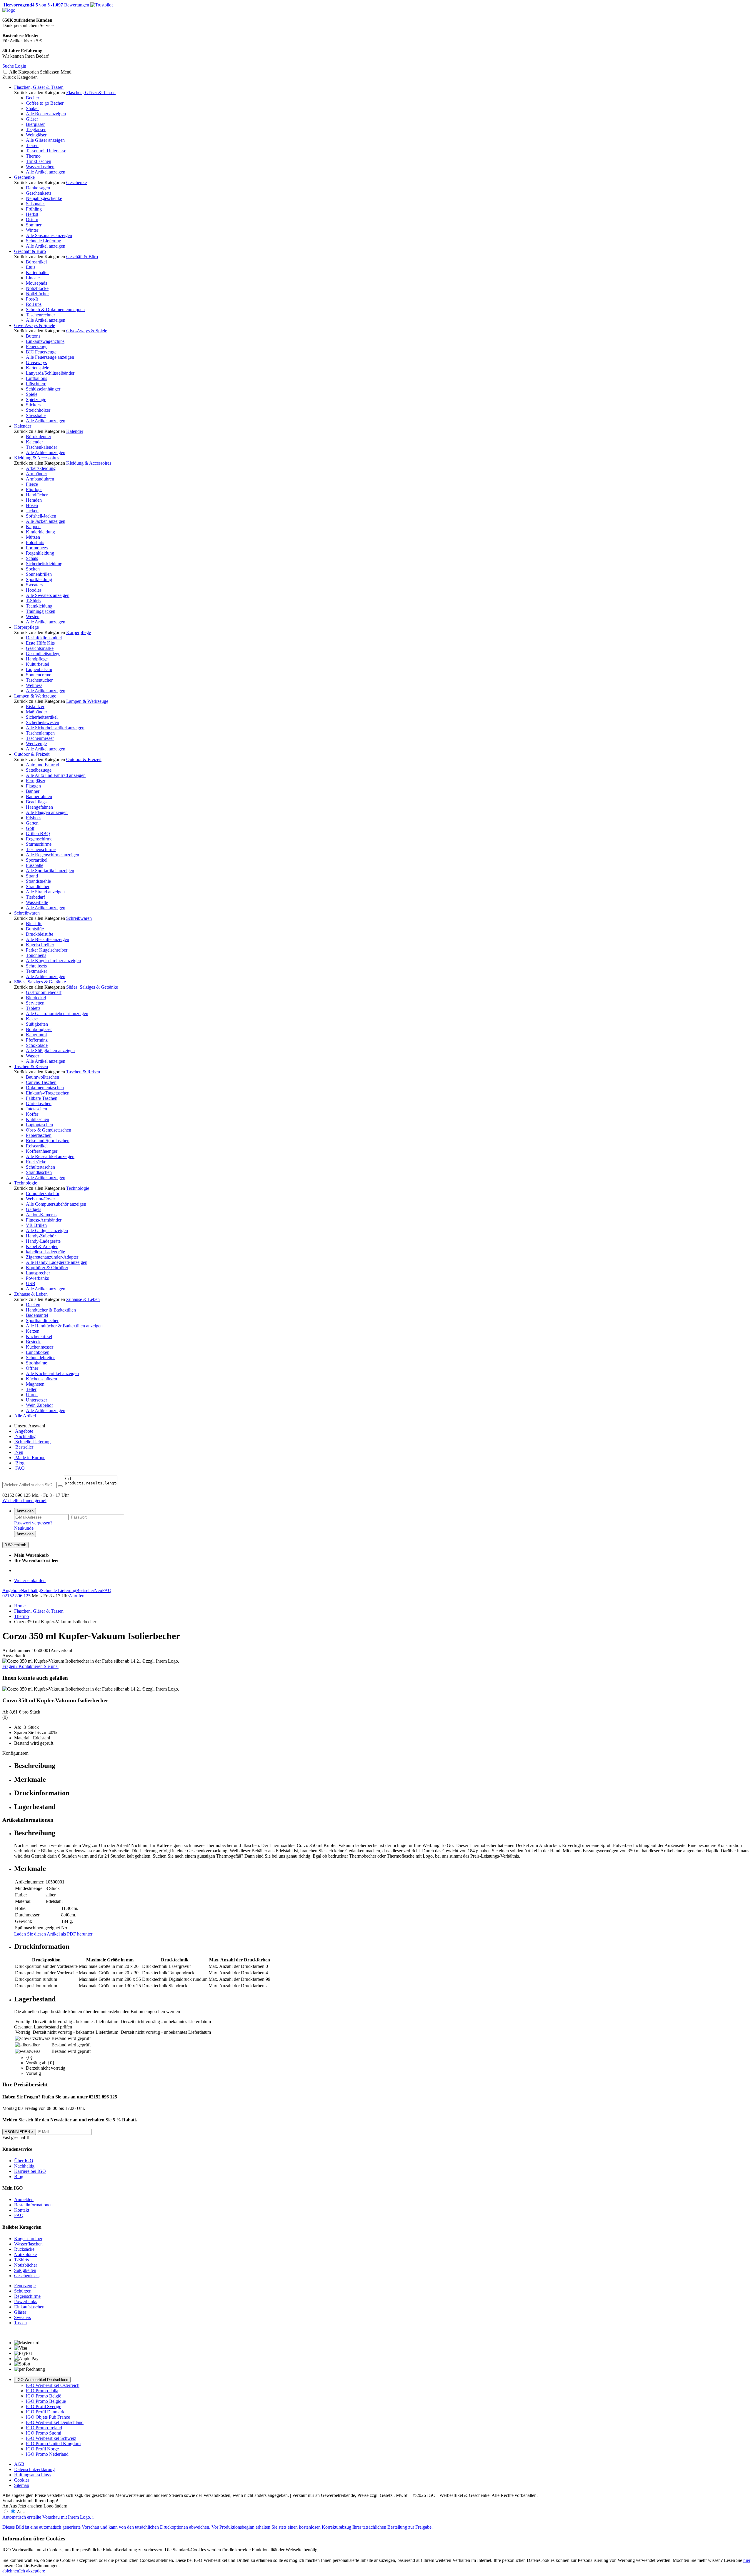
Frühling (34, 209)
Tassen (32, 145)
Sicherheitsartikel (42, 717)
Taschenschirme (41, 849)
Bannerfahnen (39, 796)
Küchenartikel (39, 1336)
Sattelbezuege (39, 770)
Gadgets (34, 1209)
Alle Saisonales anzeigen (49, 235)
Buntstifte (35, 929)
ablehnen (11, 2571)
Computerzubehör (43, 1193)
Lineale (33, 278)
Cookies (22, 2480)
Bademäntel (37, 1315)
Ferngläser (36, 781)
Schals (32, 558)
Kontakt (22, 2210)
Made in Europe (30, 1458)
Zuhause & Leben (31, 1294)
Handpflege (37, 659)
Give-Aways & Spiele (35, 325)
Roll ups (34, 304)
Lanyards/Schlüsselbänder (50, 373)
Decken (33, 1305)
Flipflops (34, 489)
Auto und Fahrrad (43, 765)
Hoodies (34, 590)
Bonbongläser (39, 1029)
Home (20, 1606)
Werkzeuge (36, 744)
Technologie (26, 1183)
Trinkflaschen (39, 161)
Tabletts (33, 1008)
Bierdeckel (36, 998)
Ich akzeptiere (32, 2571)
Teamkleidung (39, 606)
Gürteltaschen (39, 1103)
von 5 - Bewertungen (46, 5)
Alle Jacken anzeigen (46, 521)
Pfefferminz (37, 1040)
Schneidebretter (40, 1358)
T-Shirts (33, 601)
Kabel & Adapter (42, 1246)
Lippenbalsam (39, 669)
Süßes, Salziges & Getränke (40, 982)
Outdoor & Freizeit (32, 754)
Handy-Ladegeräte (43, 1241)
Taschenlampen (40, 733)
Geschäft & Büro (30, 251)
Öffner (32, 1368)
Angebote (24, 1431)
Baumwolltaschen (43, 1077)
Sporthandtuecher (42, 1320)
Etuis (31, 267)
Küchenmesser (40, 1347)
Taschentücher (39, 680)
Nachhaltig (25, 1436)
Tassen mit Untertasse (46, 151)
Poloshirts (35, 542)
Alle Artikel (25, 1416)
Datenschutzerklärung (34, 2469)
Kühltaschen (38, 1119)
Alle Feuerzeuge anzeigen (50, 357)
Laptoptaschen (39, 1125)
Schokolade (37, 1045)
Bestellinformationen (33, 2205)
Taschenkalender (41, 447)
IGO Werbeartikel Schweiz (51, 2438)
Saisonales (36, 204)
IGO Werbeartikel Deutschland (42, 2380)
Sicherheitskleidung (44, 564)
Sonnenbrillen (39, 574)
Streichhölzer (38, 410)
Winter (32, 230)
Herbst (32, 214)
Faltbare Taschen (42, 1098)
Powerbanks (37, 1278)
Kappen (33, 527)
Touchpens (36, 955)
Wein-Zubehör (39, 1405)
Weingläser (36, 135)
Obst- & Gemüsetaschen (49, 1130)
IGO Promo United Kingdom (53, 2444)
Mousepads (36, 283)
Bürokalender (39, 437)
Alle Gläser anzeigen (45, 140)
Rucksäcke (36, 1162)
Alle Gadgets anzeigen (47, 1231)
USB (31, 1283)
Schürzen (23, 2291)
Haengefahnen (39, 807)
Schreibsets (36, 966)
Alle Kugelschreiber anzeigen (53, 961)
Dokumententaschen (45, 1088)
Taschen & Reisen (31, 1066)
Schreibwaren (27, 913)
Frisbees (34, 818)
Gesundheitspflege (43, 654)
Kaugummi (36, 1035)
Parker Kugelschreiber (47, 950)
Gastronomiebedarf (44, 992)
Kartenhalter (37, 272)
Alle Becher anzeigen (46, 114)
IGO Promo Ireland (44, 2428)
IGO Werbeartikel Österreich (53, 2385)
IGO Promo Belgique (46, 2401)
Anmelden (25, 1511)
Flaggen (33, 786)
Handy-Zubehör (41, 1236)
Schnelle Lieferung (44, 241)
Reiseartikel (37, 1146)
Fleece (32, 484)
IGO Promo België (44, 2396)
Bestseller (24, 1447)
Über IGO (24, 2161)
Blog (19, 1463)
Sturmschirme (39, 844)
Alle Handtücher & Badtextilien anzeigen (64, 1326)
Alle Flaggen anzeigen (47, 812)
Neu (19, 1452)
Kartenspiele (38, 368)
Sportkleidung (39, 579)
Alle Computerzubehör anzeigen (56, 1204)
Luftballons (36, 378)
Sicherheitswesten (43, 722)
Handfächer (37, 495)
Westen (33, 617)
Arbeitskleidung (41, 468)
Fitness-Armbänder (44, 1220)
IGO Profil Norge (42, 2449)
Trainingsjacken (41, 611)
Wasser (33, 1056)
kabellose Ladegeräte (45, 1252)
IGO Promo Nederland (47, 2454)
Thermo (33, 156)
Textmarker (36, 971)
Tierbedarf (35, 897)
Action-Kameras (41, 1215)
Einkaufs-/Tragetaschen (48, 1093)
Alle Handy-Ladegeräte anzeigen (57, 1262)
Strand (32, 876)
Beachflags (36, 802)
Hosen (32, 505)
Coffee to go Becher (45, 103)
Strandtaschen (39, 1172)
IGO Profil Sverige (44, 2406)
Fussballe (35, 865)
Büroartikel (36, 262)
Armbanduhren (40, 479)
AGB (19, 2464)
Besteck (33, 1342)
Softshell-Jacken (41, 516)
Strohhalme (36, 1363)
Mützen (33, 537)
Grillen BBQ (38, 834)
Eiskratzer (35, 706)
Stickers (33, 405)
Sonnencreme (39, 675)
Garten (32, 823)
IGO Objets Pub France (48, 2417)
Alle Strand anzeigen (45, 892)
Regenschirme (39, 839)
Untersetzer (36, 1400)
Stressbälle (36, 415)
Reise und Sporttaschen (48, 1141)
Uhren (32, 1395)
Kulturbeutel (38, 664)
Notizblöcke (37, 288)
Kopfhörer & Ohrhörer (47, 1268)
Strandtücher (38, 886)
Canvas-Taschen (41, 1082)
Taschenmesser (40, 738)
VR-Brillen (36, 1225)
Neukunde (24, 1528)
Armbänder (36, 474)
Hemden (34, 500)
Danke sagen (38, 188)
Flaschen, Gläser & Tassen (39, 87)
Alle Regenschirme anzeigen (53, 855)
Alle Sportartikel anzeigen (50, 871)
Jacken (32, 511)
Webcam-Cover (40, 1199)
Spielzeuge (36, 399)
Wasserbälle (37, 902)
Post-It (32, 299)
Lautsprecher (38, 1273)
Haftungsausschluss (32, 2475)
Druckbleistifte (40, 934)
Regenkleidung (40, 553)
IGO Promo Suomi (44, 2433)
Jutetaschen (36, 1109)
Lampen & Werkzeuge (35, 696)
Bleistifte (34, 924)
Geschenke (24, 177)
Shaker (32, 108)
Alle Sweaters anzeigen (48, 595)
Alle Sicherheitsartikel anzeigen (55, 728)
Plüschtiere (36, 384)
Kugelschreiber (40, 945)
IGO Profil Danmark (45, 2412)
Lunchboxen (38, 1352)
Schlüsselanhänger (43, 389)
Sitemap (22, 2485)
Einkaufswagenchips (45, 341)
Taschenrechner (40, 315)
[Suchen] (60, 1486)
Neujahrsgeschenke (44, 198)
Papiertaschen (39, 1135)
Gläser (32, 119)
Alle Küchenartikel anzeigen (52, 1373)
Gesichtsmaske (40, 648)
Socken (33, 569)
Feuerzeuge (37, 347)
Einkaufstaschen (29, 2307)
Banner (33, 791)
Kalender (23, 426)
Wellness (34, 685)
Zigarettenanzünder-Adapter (52, 1257)
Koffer (32, 1114)
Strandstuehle (38, 881)
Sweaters (34, 585)
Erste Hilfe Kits (40, 643)
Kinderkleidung (40, 532)
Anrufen (77, 1596)
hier (747, 2560)
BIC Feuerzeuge (41, 352)
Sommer (34, 225)
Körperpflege (26, 627)
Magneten (35, 1384)
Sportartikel (37, 860)
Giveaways (36, 362)
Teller (31, 1389)
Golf (30, 828)
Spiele (32, 394)
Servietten (35, 1003)
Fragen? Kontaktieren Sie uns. (30, 1666)
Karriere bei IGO (30, 2171)
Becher (33, 98)
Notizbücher (37, 294)
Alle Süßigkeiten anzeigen (50, 1051)
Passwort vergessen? (33, 1523)
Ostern (32, 220)
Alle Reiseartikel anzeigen (50, 1156)
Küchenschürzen (41, 1379)
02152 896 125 (16, 1596)
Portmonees (37, 548)
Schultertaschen (40, 1167)
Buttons (33, 336)
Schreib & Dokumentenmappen (55, 310)
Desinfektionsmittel (44, 638)
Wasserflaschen (40, 167)
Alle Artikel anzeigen (46, 172)
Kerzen (33, 1331)
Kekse (32, 1019)
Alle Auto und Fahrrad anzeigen (56, 775)
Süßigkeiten (37, 1024)
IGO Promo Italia (42, 2391)
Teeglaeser (36, 130)
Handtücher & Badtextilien (51, 1310)
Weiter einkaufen (30, 1580)
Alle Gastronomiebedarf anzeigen (57, 1013)
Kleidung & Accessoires (37, 458)
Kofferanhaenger (42, 1151)
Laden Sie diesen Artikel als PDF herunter (53, 1934)
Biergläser (35, 124)
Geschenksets (39, 193)
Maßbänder (36, 712)
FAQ (19, 1468)
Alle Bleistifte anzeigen (48, 939)
